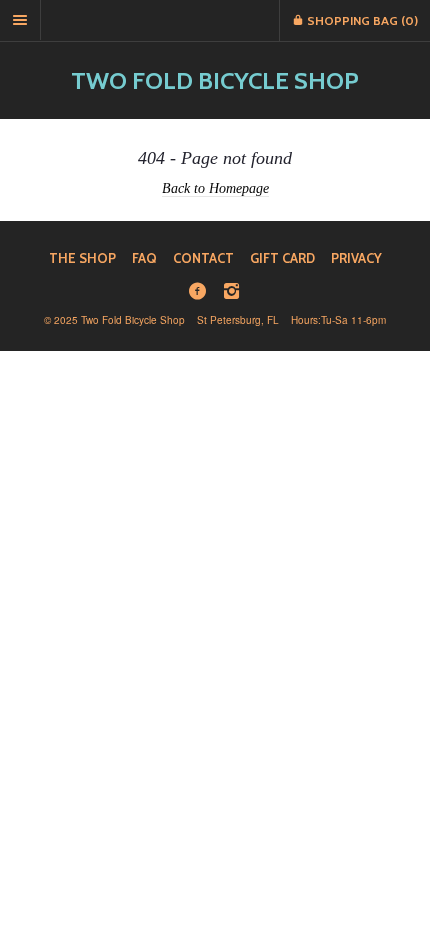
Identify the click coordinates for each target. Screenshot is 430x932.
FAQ (144, 258)
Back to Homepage (215, 188)
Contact (203, 258)
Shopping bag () (361, 20)
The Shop (82, 258)
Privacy (356, 258)
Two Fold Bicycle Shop (215, 80)
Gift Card (282, 258)
